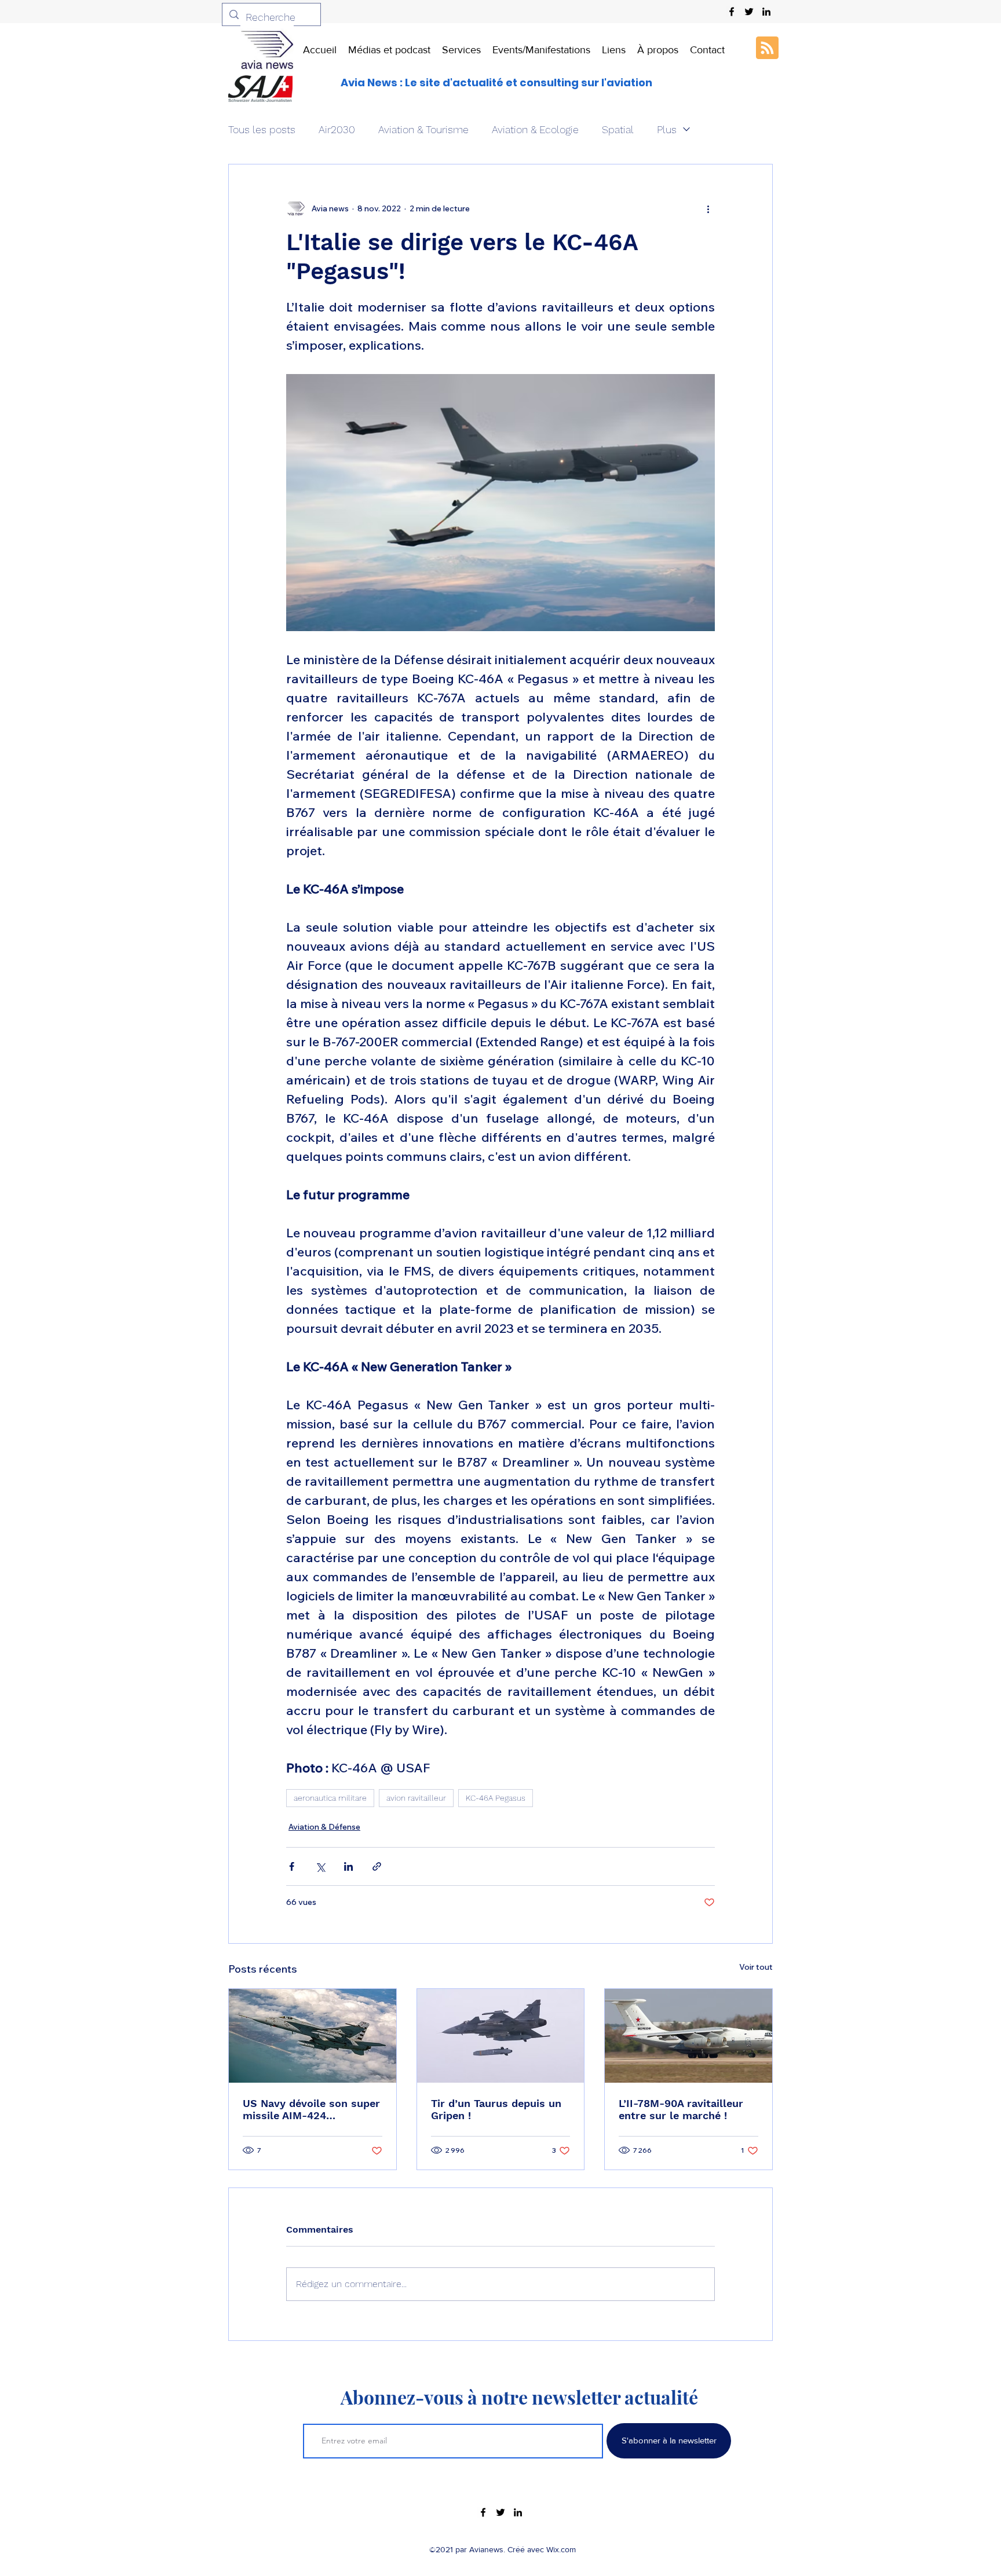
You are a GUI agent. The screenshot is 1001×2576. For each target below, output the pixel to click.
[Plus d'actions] (708, 208)
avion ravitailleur (416, 1798)
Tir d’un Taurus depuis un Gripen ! (496, 2109)
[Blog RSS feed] (767, 48)
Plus (667, 129)
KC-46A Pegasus (496, 1798)
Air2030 (337, 129)
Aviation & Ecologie (535, 129)
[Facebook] (732, 12)
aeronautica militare (330, 1798)
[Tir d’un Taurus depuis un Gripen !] (501, 2036)
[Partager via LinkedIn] (348, 1866)
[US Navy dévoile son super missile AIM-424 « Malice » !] (313, 2036)
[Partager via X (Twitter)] (320, 1866)
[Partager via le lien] (377, 1866)
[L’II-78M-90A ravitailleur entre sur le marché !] (688, 2036)
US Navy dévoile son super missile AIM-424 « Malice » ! (311, 2109)
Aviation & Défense (324, 1827)
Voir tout (756, 1967)
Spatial (618, 129)
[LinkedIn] (766, 12)
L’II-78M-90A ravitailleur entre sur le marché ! (681, 2109)
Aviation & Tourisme (423, 129)
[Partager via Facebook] (292, 1866)
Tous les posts (262, 129)
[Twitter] (749, 12)
